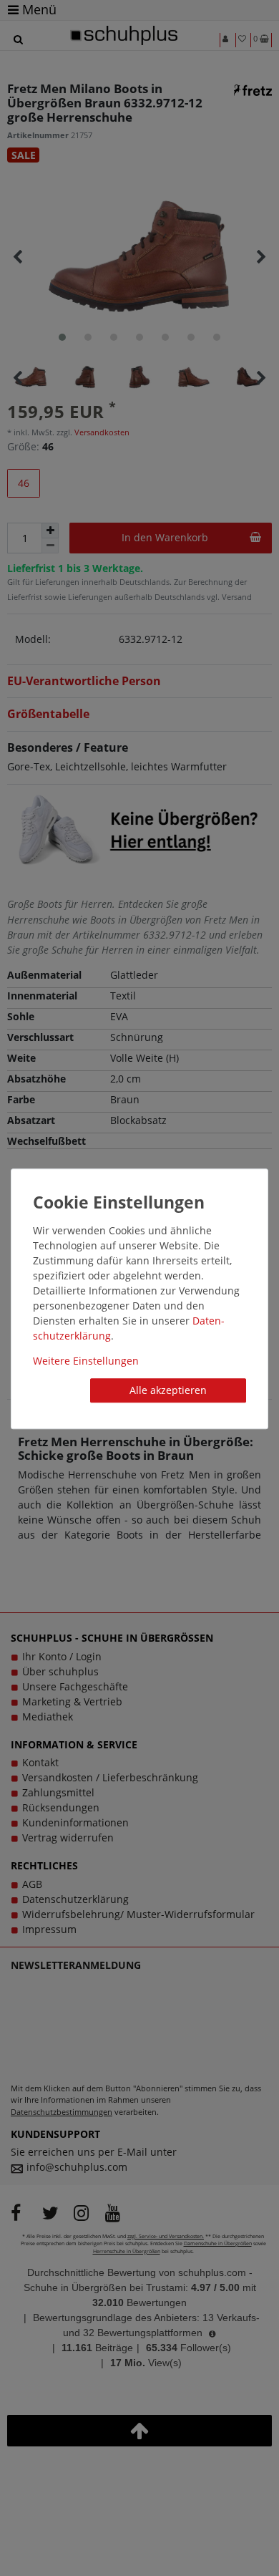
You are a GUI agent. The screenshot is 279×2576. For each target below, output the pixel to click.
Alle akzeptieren (168, 1390)
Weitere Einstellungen (86, 1361)
